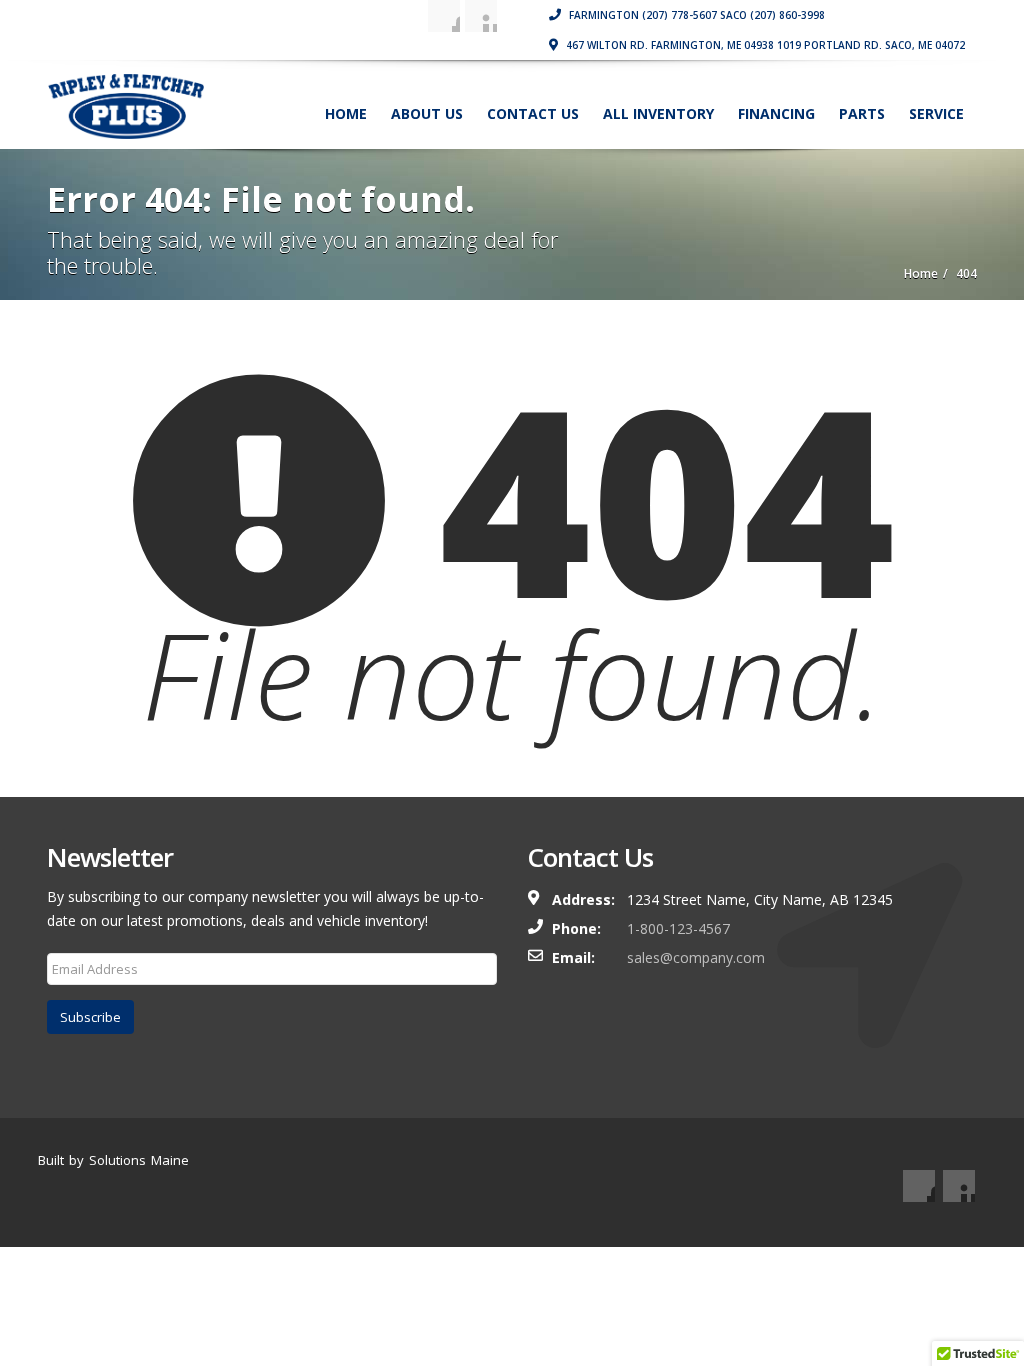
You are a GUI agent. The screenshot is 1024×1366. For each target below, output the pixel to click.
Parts (862, 113)
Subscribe (90, 1017)
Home (346, 113)
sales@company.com (696, 957)
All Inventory (658, 113)
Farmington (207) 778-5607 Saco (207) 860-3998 (695, 15)
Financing (776, 113)
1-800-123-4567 (678, 928)
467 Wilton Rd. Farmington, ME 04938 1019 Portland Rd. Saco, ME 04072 (764, 45)
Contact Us (533, 113)
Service (936, 113)
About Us (427, 113)
